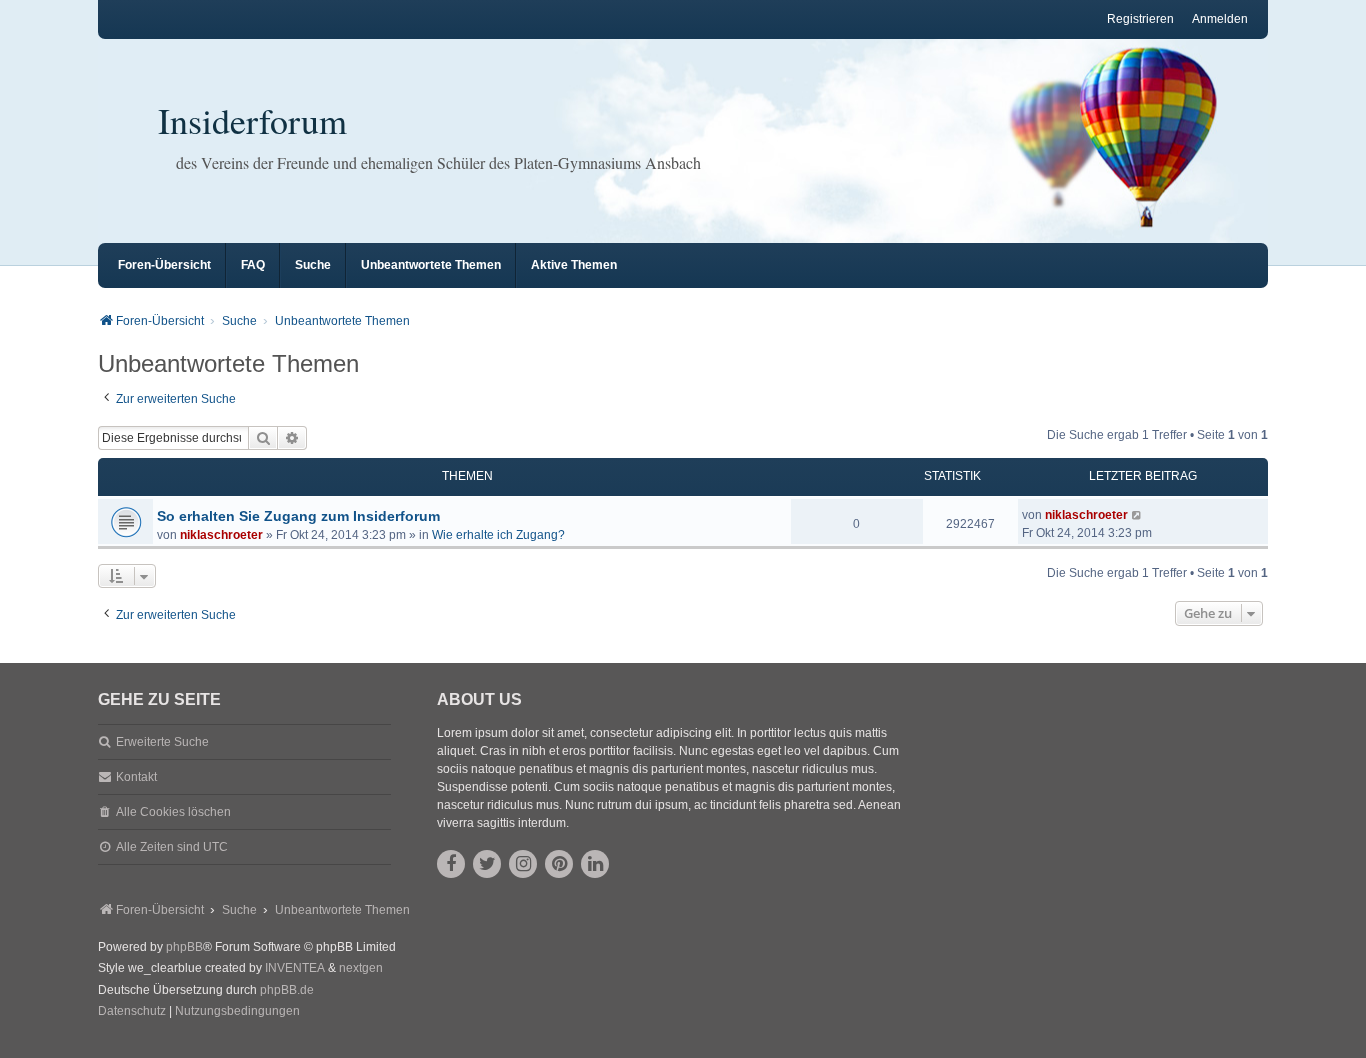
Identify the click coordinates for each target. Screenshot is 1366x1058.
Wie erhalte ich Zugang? (498, 535)
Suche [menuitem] (313, 265)
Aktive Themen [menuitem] (574, 265)
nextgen (361, 968)
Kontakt (136, 777)
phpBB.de (287, 990)
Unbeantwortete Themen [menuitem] (431, 265)
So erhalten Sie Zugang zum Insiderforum (298, 516)
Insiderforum (252, 120)
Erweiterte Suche (162, 742)
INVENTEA (295, 968)
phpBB (184, 947)
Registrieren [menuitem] (1140, 19)
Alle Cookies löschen (173, 812)
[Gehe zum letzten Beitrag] (1137, 515)
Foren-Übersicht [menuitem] (164, 265)
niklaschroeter (221, 535)
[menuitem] (132, 1012)
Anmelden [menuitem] (1220, 19)
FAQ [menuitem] (253, 265)
